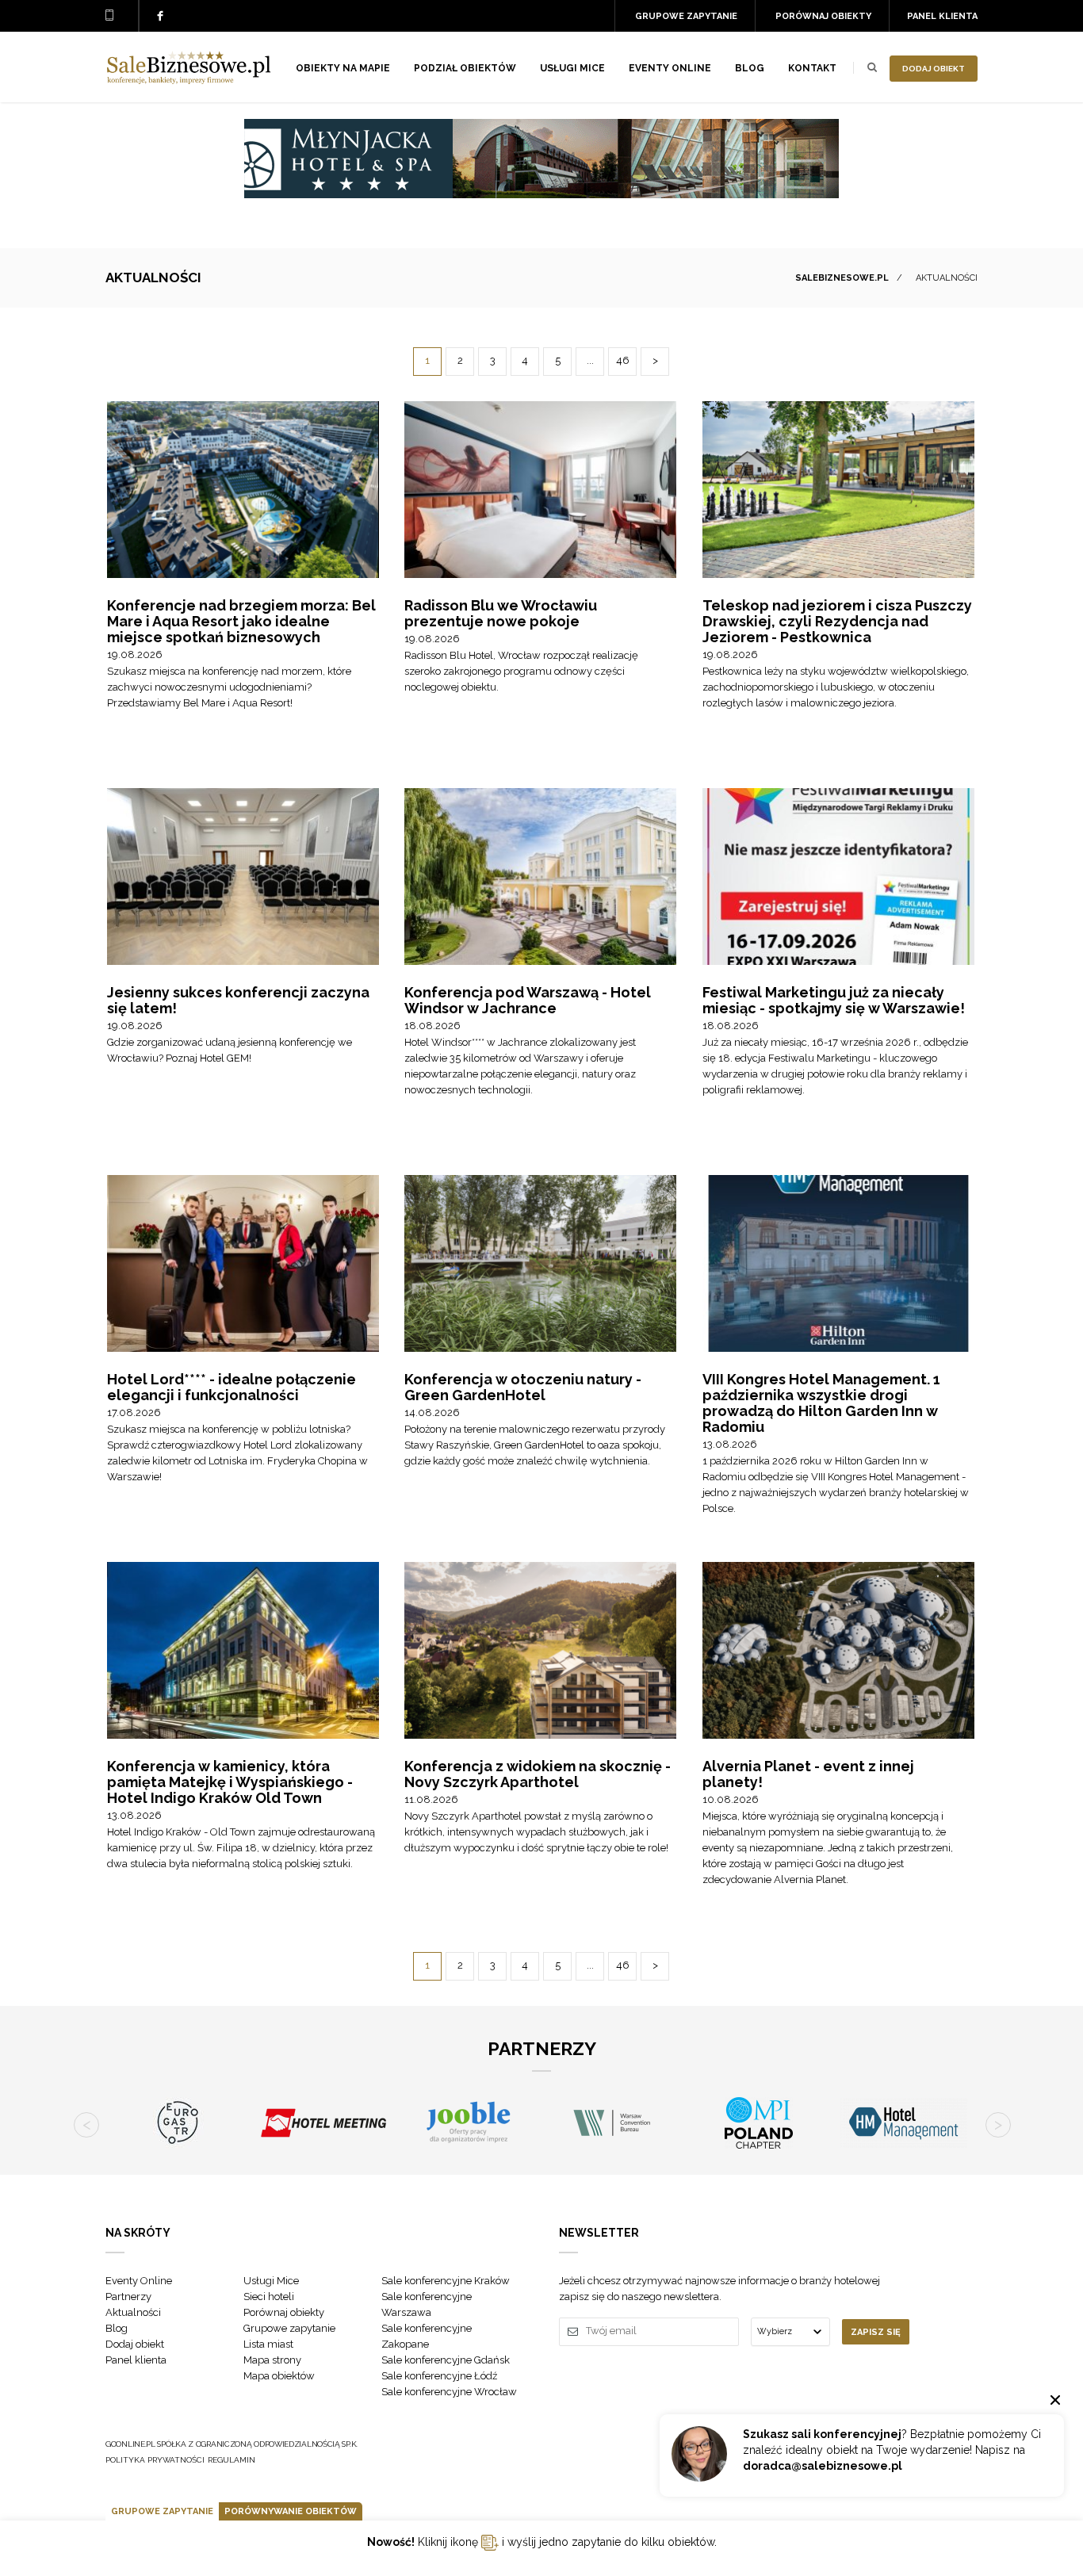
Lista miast (268, 2344)
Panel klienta (942, 16)
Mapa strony (272, 2360)
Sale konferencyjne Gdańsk (446, 2360)
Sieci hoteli (269, 2297)
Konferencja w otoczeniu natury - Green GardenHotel (523, 1387)
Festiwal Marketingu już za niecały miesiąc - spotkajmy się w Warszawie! (834, 1000)
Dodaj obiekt (934, 69)
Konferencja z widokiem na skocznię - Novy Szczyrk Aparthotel (538, 1774)
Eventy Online (139, 2281)
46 (623, 360)
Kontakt (812, 68)
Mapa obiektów (279, 2376)
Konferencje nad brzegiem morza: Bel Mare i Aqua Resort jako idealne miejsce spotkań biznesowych (241, 621)
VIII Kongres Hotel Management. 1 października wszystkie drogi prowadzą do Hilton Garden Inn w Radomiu (821, 1403)
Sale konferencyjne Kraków (446, 2281)
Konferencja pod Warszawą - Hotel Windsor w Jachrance (528, 1000)
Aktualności (133, 2312)
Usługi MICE (572, 68)
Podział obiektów (465, 68)
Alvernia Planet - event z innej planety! (808, 1774)
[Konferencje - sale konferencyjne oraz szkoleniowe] (189, 80)
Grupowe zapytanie (686, 16)
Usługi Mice (271, 2281)
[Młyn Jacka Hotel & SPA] (541, 194)
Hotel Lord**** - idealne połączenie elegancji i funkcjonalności (232, 1387)
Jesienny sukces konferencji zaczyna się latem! (238, 1000)
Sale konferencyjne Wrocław (449, 2392)
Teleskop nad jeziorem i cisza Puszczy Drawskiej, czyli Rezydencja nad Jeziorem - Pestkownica (837, 621)
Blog (750, 68)
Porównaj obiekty (823, 16)
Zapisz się (876, 2332)
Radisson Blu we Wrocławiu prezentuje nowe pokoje (501, 613)
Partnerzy (128, 2297)
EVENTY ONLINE (670, 68)
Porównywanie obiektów (291, 2511)
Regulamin (232, 2460)
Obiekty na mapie (343, 68)
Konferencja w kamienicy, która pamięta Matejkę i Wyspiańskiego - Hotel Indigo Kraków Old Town (230, 1782)
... (590, 360)
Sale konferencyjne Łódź (439, 2376)
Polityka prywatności (155, 2460)
